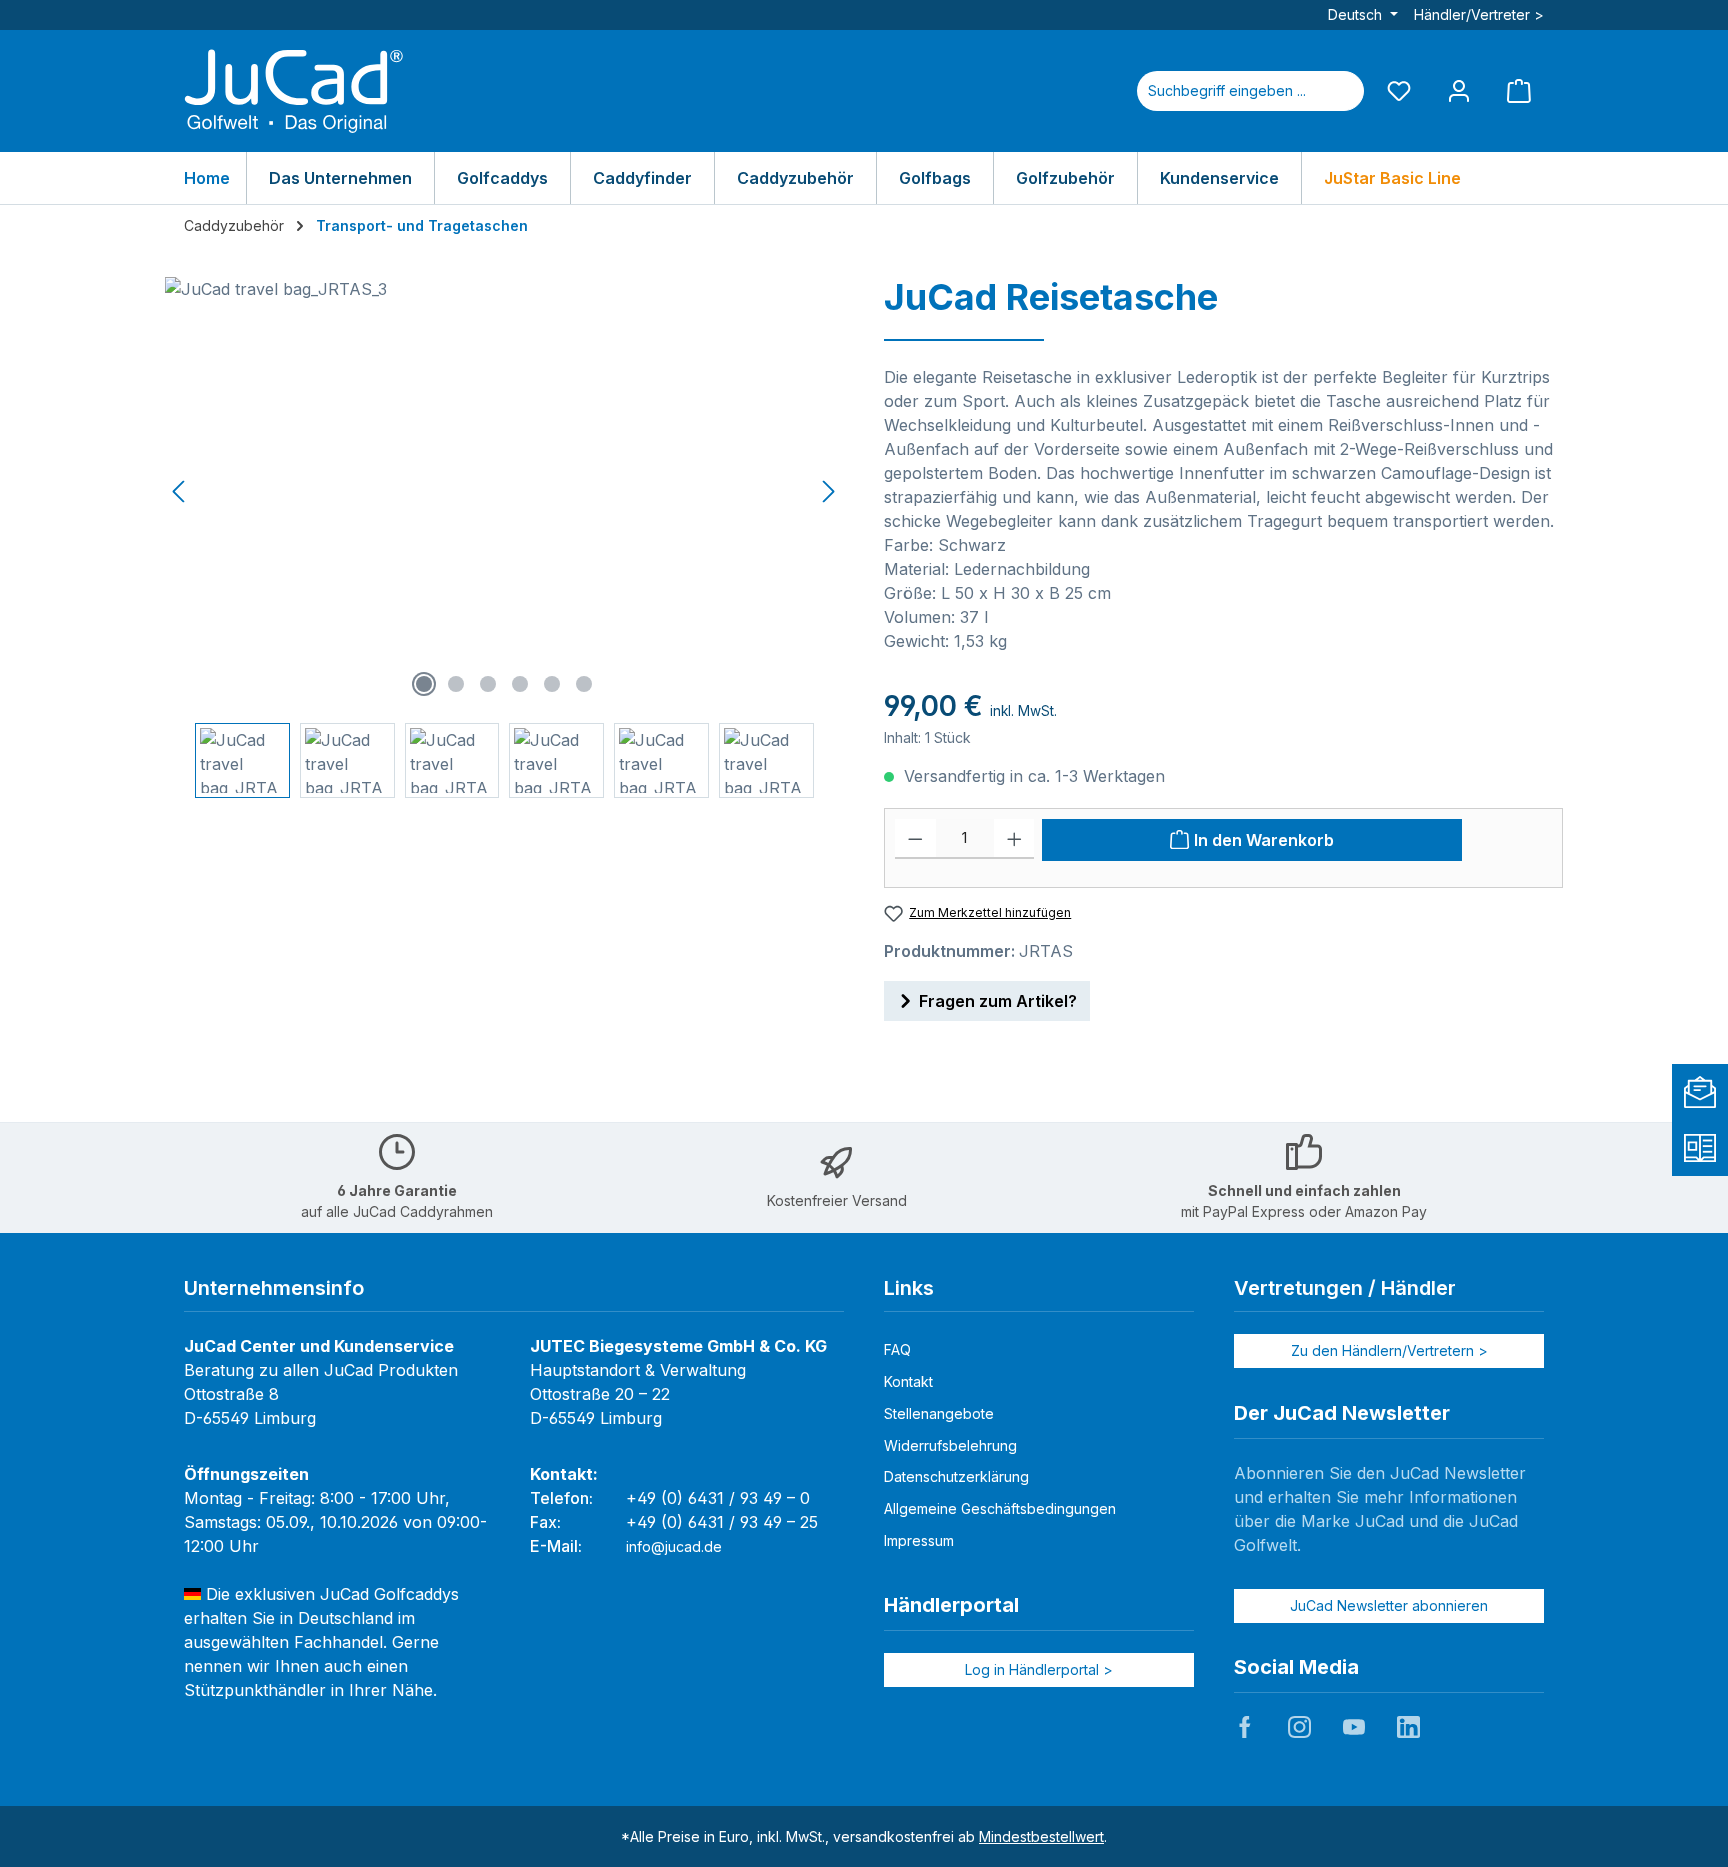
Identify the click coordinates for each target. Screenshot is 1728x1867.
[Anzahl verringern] (915, 839)
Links (909, 1288)
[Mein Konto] (1459, 90)
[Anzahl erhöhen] (1014, 839)
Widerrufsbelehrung (950, 1445)
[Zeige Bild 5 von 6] (552, 684)
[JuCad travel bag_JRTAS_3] (504, 492)
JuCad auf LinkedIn (1408, 1727)
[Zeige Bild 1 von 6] (424, 684)
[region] (504, 537)
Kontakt (908, 1381)
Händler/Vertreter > (1479, 14)
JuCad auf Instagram (1299, 1727)
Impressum (919, 1540)
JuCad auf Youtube (1354, 1727)
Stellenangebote (939, 1413)
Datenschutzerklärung (956, 1476)
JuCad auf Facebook (1245, 1727)
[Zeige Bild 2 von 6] (456, 684)
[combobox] (1227, 91)
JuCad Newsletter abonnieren (1389, 1605)
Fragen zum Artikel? (998, 1001)
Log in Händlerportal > (1039, 1669)
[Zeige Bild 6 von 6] (584, 684)
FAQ (897, 1349)
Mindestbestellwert (1041, 1836)
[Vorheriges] (180, 491)
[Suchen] (1340, 91)
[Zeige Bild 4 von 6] (520, 684)
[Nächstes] (828, 491)
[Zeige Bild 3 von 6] (488, 684)
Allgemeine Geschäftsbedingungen (1000, 1508)
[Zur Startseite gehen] (294, 91)
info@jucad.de (674, 1546)
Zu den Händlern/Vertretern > (1389, 1350)
